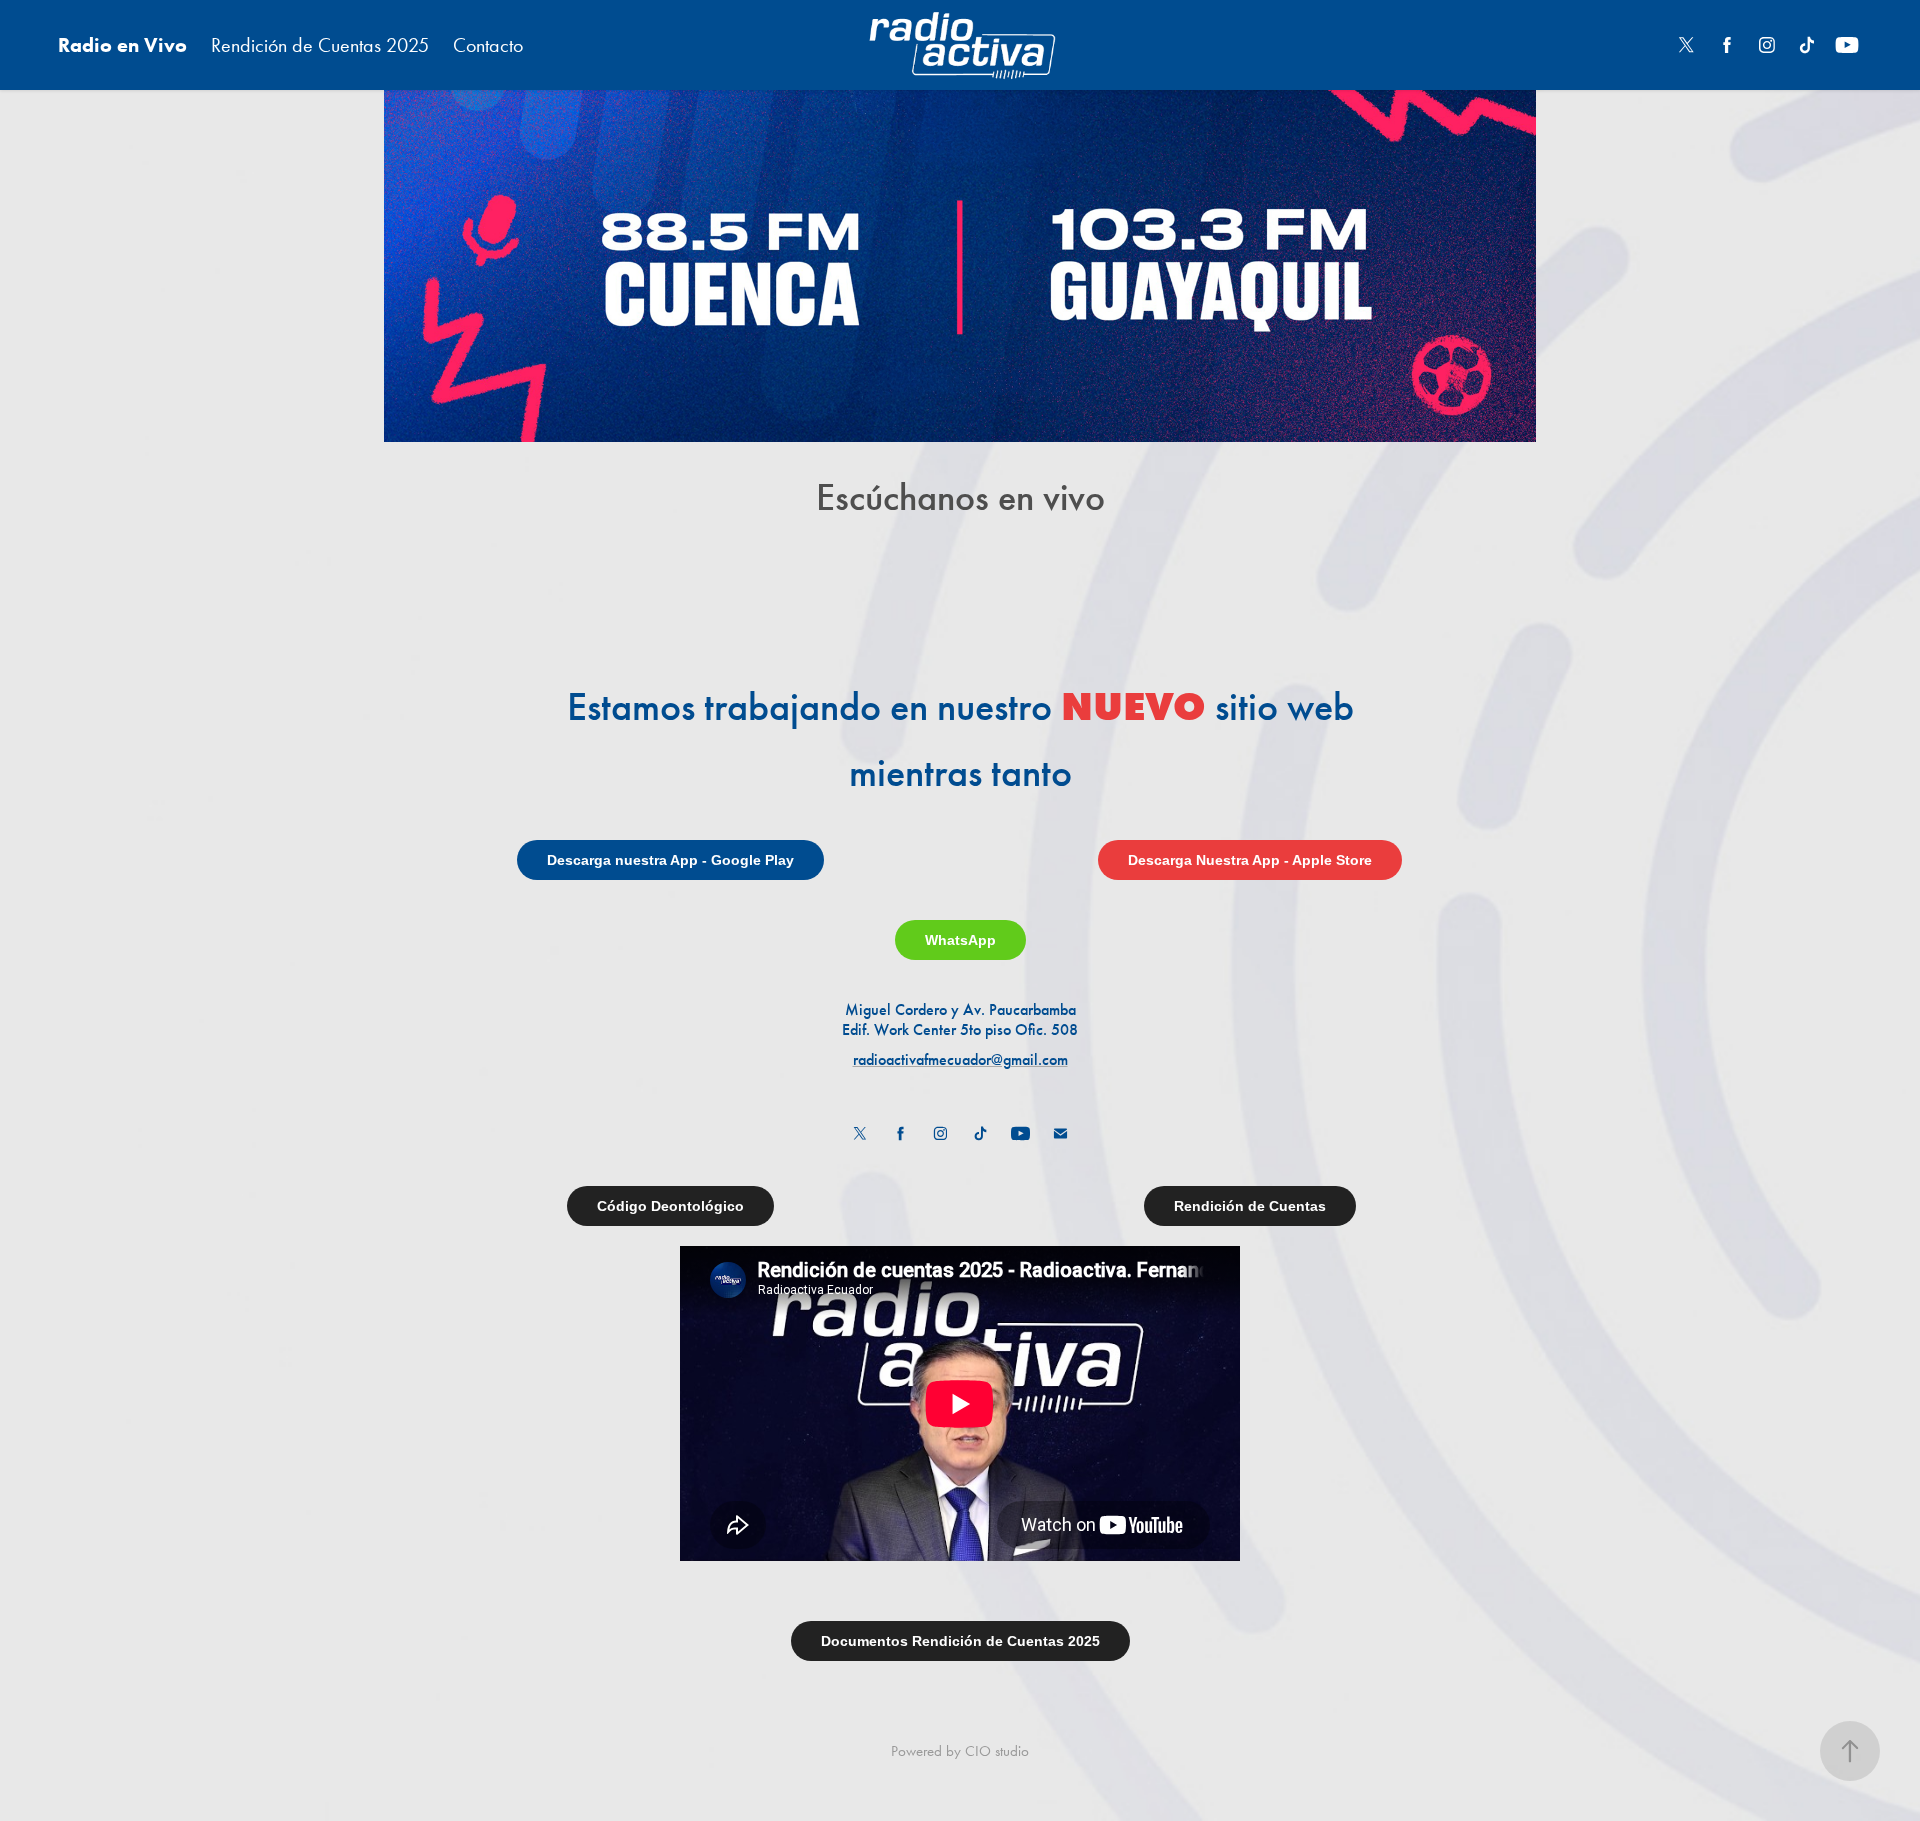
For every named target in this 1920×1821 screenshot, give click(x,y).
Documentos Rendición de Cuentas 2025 (960, 1641)
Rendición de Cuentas (1250, 1206)
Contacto (488, 45)
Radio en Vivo (122, 45)
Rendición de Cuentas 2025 (320, 45)
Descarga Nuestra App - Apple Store (1250, 860)
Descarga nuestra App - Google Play (670, 860)
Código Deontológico (670, 1206)
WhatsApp (960, 940)
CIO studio (997, 1751)
